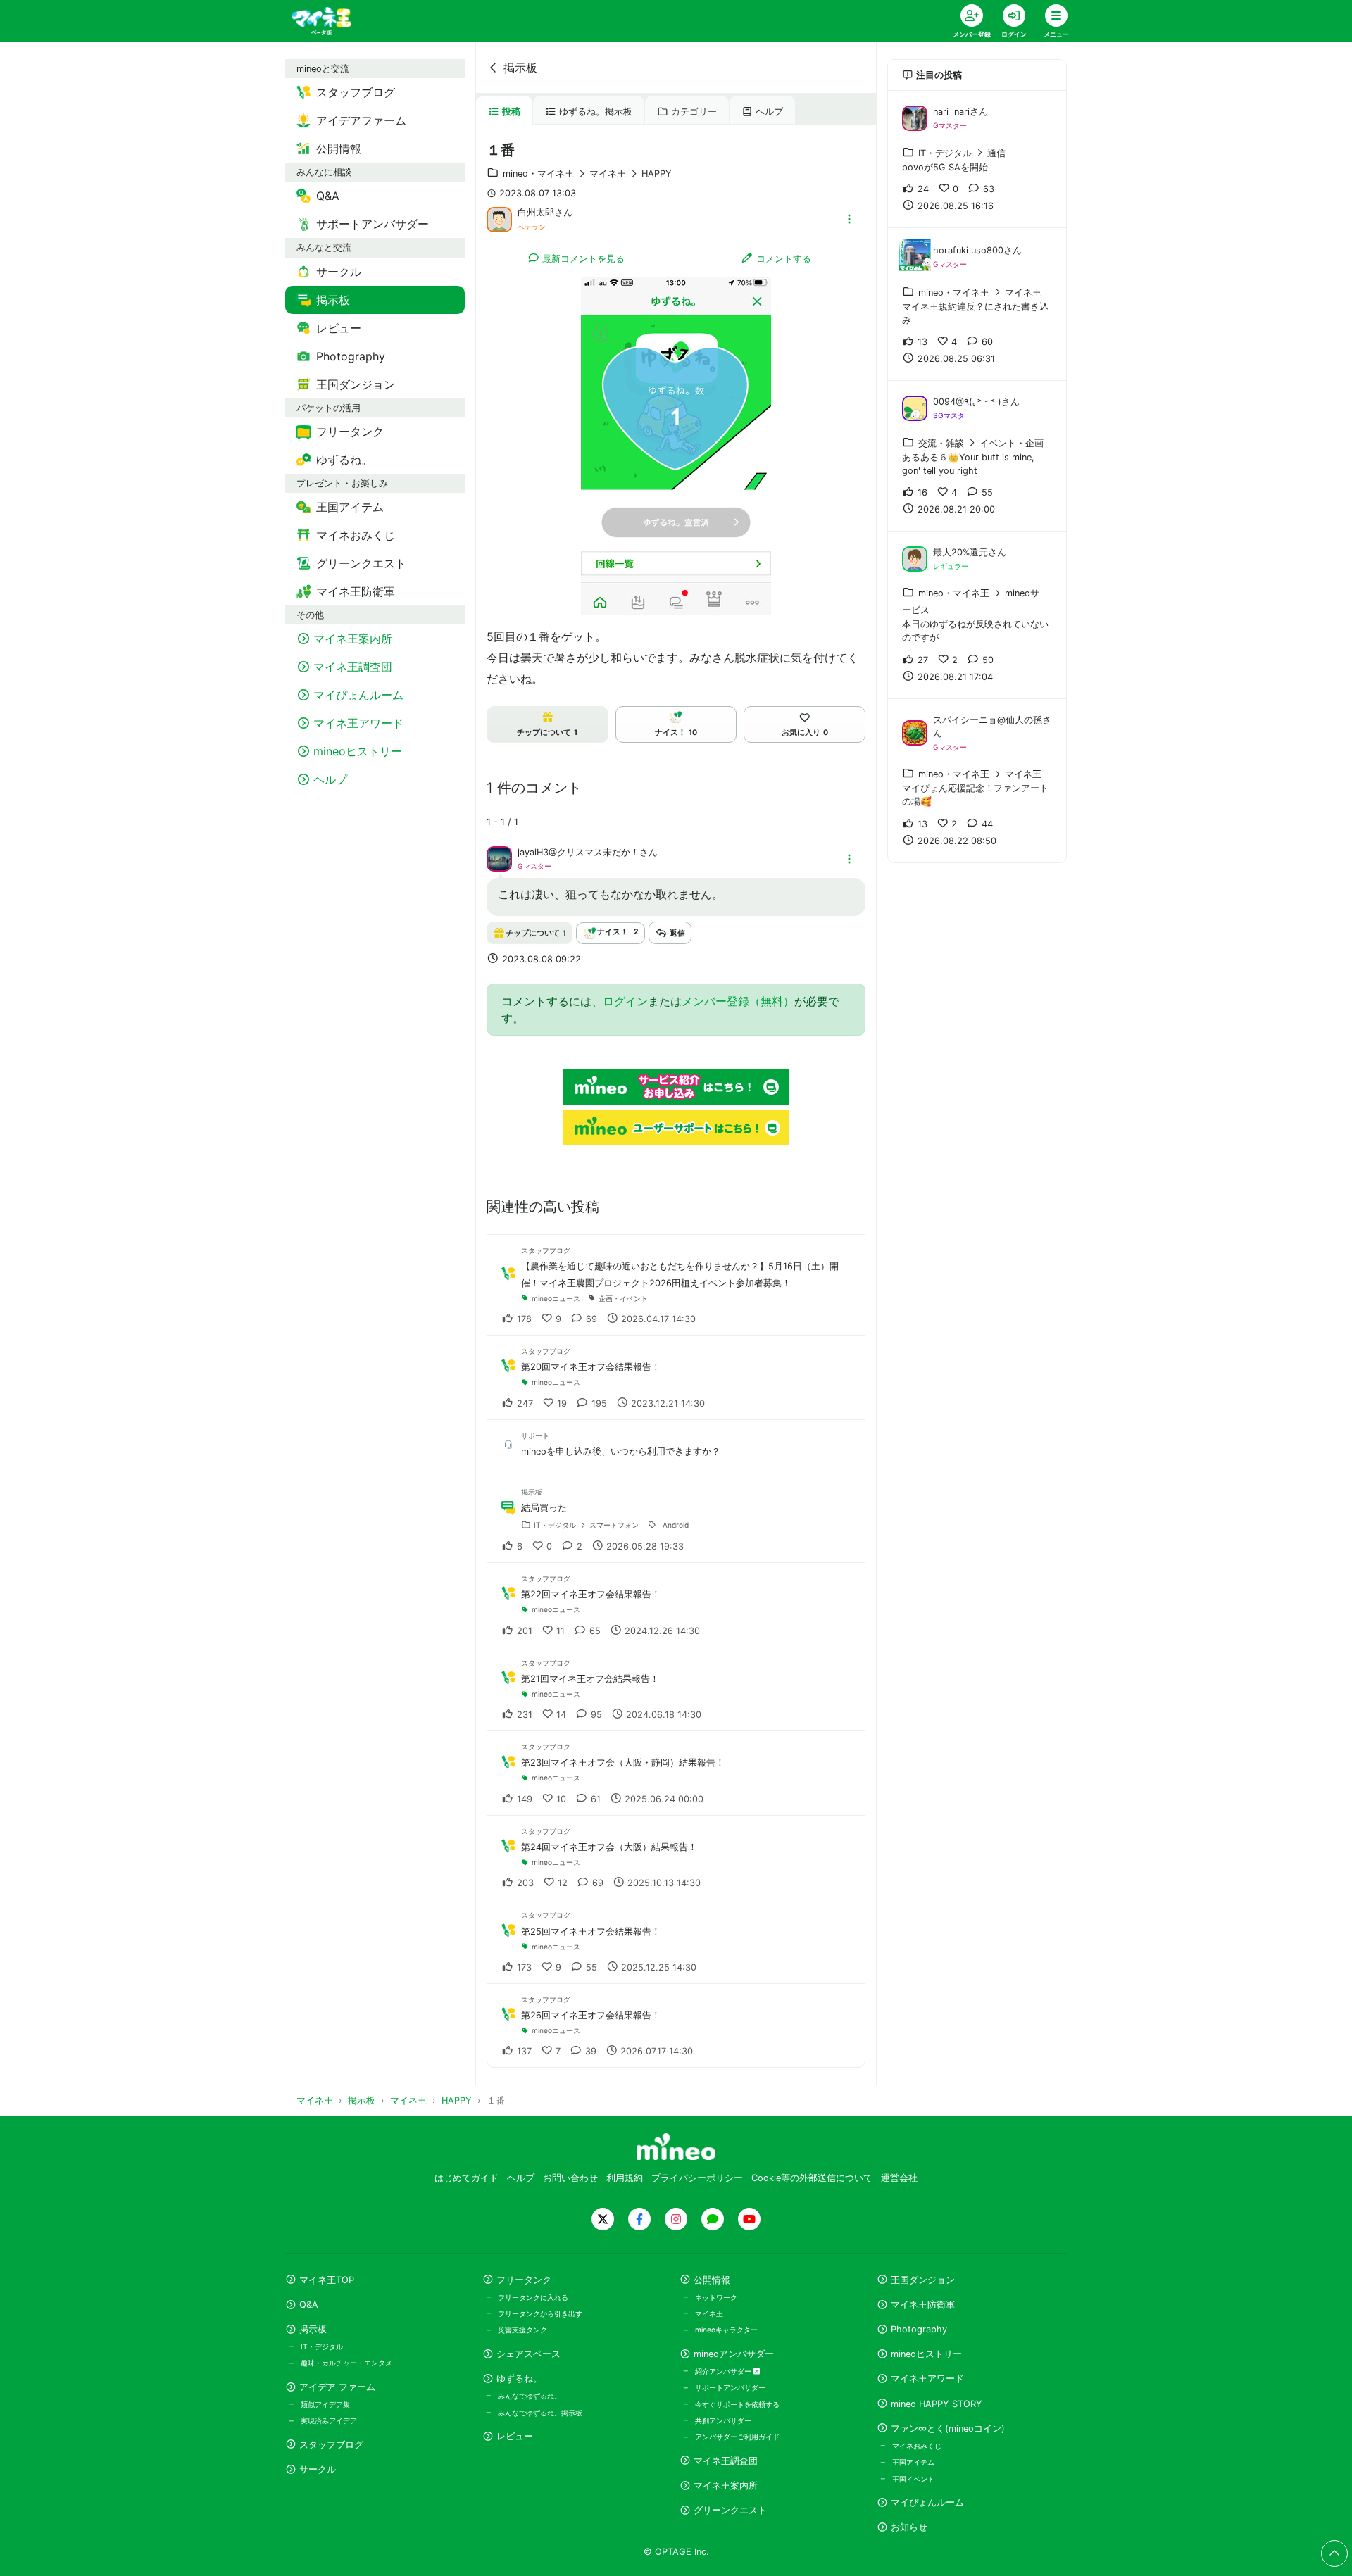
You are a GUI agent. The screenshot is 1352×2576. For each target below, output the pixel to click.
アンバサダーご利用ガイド (737, 2437)
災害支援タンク (522, 2330)
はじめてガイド (467, 2178)
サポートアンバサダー (730, 2387)
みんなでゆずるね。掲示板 (540, 2413)
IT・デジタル (322, 2346)
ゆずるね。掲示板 (596, 112)
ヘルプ (769, 112)
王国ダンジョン (923, 2280)
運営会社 (899, 2178)
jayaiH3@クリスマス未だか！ (578, 852)
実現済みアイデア (329, 2420)
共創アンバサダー (723, 2420)
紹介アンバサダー (724, 2371)
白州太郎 (536, 212)
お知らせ (909, 2527)
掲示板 (520, 68)
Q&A (309, 2305)
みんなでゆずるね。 (530, 2396)
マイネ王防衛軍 (923, 2305)
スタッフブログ (331, 2445)
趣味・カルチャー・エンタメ (346, 2363)
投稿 (511, 112)
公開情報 (712, 2280)
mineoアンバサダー (734, 2354)
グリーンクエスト (730, 2510)
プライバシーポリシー (697, 2178)
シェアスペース (528, 2354)
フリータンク (524, 2280)
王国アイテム (913, 2462)
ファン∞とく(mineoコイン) (948, 2429)
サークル (318, 2469)
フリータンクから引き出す (540, 2313)
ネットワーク (716, 2297)
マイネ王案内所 (726, 2486)
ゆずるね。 (519, 2379)
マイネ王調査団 (726, 2461)
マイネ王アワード (927, 2379)
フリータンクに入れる (533, 2297)
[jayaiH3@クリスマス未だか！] (499, 858)
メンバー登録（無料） (738, 1001)
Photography (919, 2329)
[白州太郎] (499, 218)
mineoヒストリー (926, 2354)
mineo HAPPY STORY (937, 2404)
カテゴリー (694, 112)
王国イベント (913, 2479)
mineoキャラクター (726, 2330)
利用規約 (625, 2178)
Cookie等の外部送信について (812, 2178)
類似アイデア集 (325, 2404)
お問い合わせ (570, 2178)
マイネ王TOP (327, 2280)
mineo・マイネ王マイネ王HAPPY (587, 174)
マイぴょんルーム (927, 2502)
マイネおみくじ (917, 2446)
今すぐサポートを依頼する (737, 2404)
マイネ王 (709, 2313)
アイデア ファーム (337, 2387)
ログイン (625, 1001)
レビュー (515, 2436)
